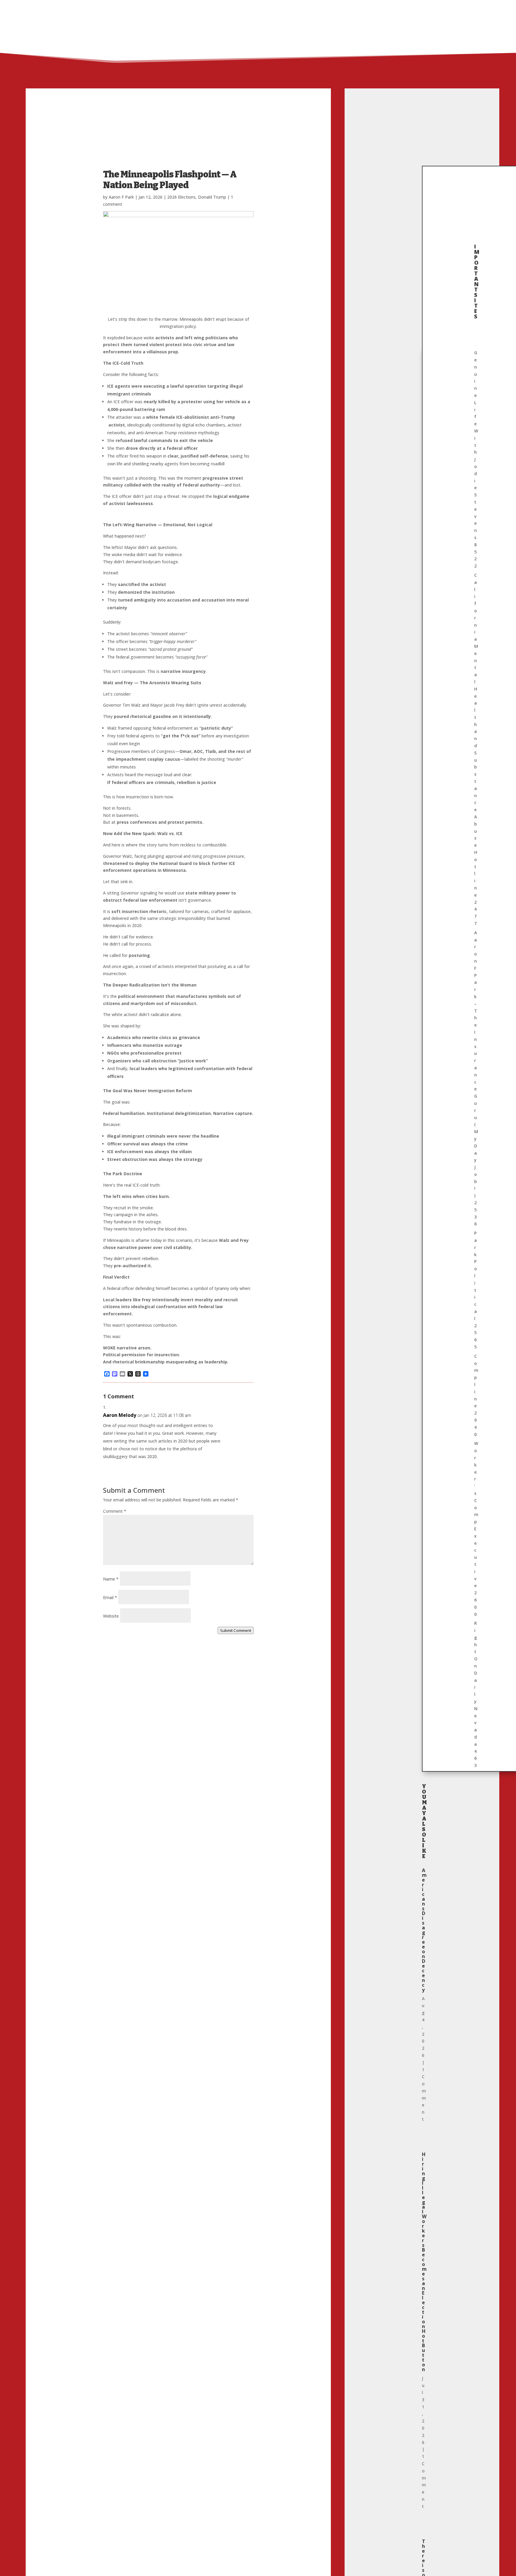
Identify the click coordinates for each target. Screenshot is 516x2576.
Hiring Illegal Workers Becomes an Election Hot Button (424, 2262)
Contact (442, 8)
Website (111, 1616)
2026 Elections (181, 197)
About (390, 8)
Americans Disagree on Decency (424, 1930)
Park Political (476, 1290)
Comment (115, 1511)
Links (411, 8)
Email (110, 1597)
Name (111, 1579)
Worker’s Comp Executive (476, 1529)
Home (368, 8)
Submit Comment (236, 1630)
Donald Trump (212, 197)
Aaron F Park (121, 197)
